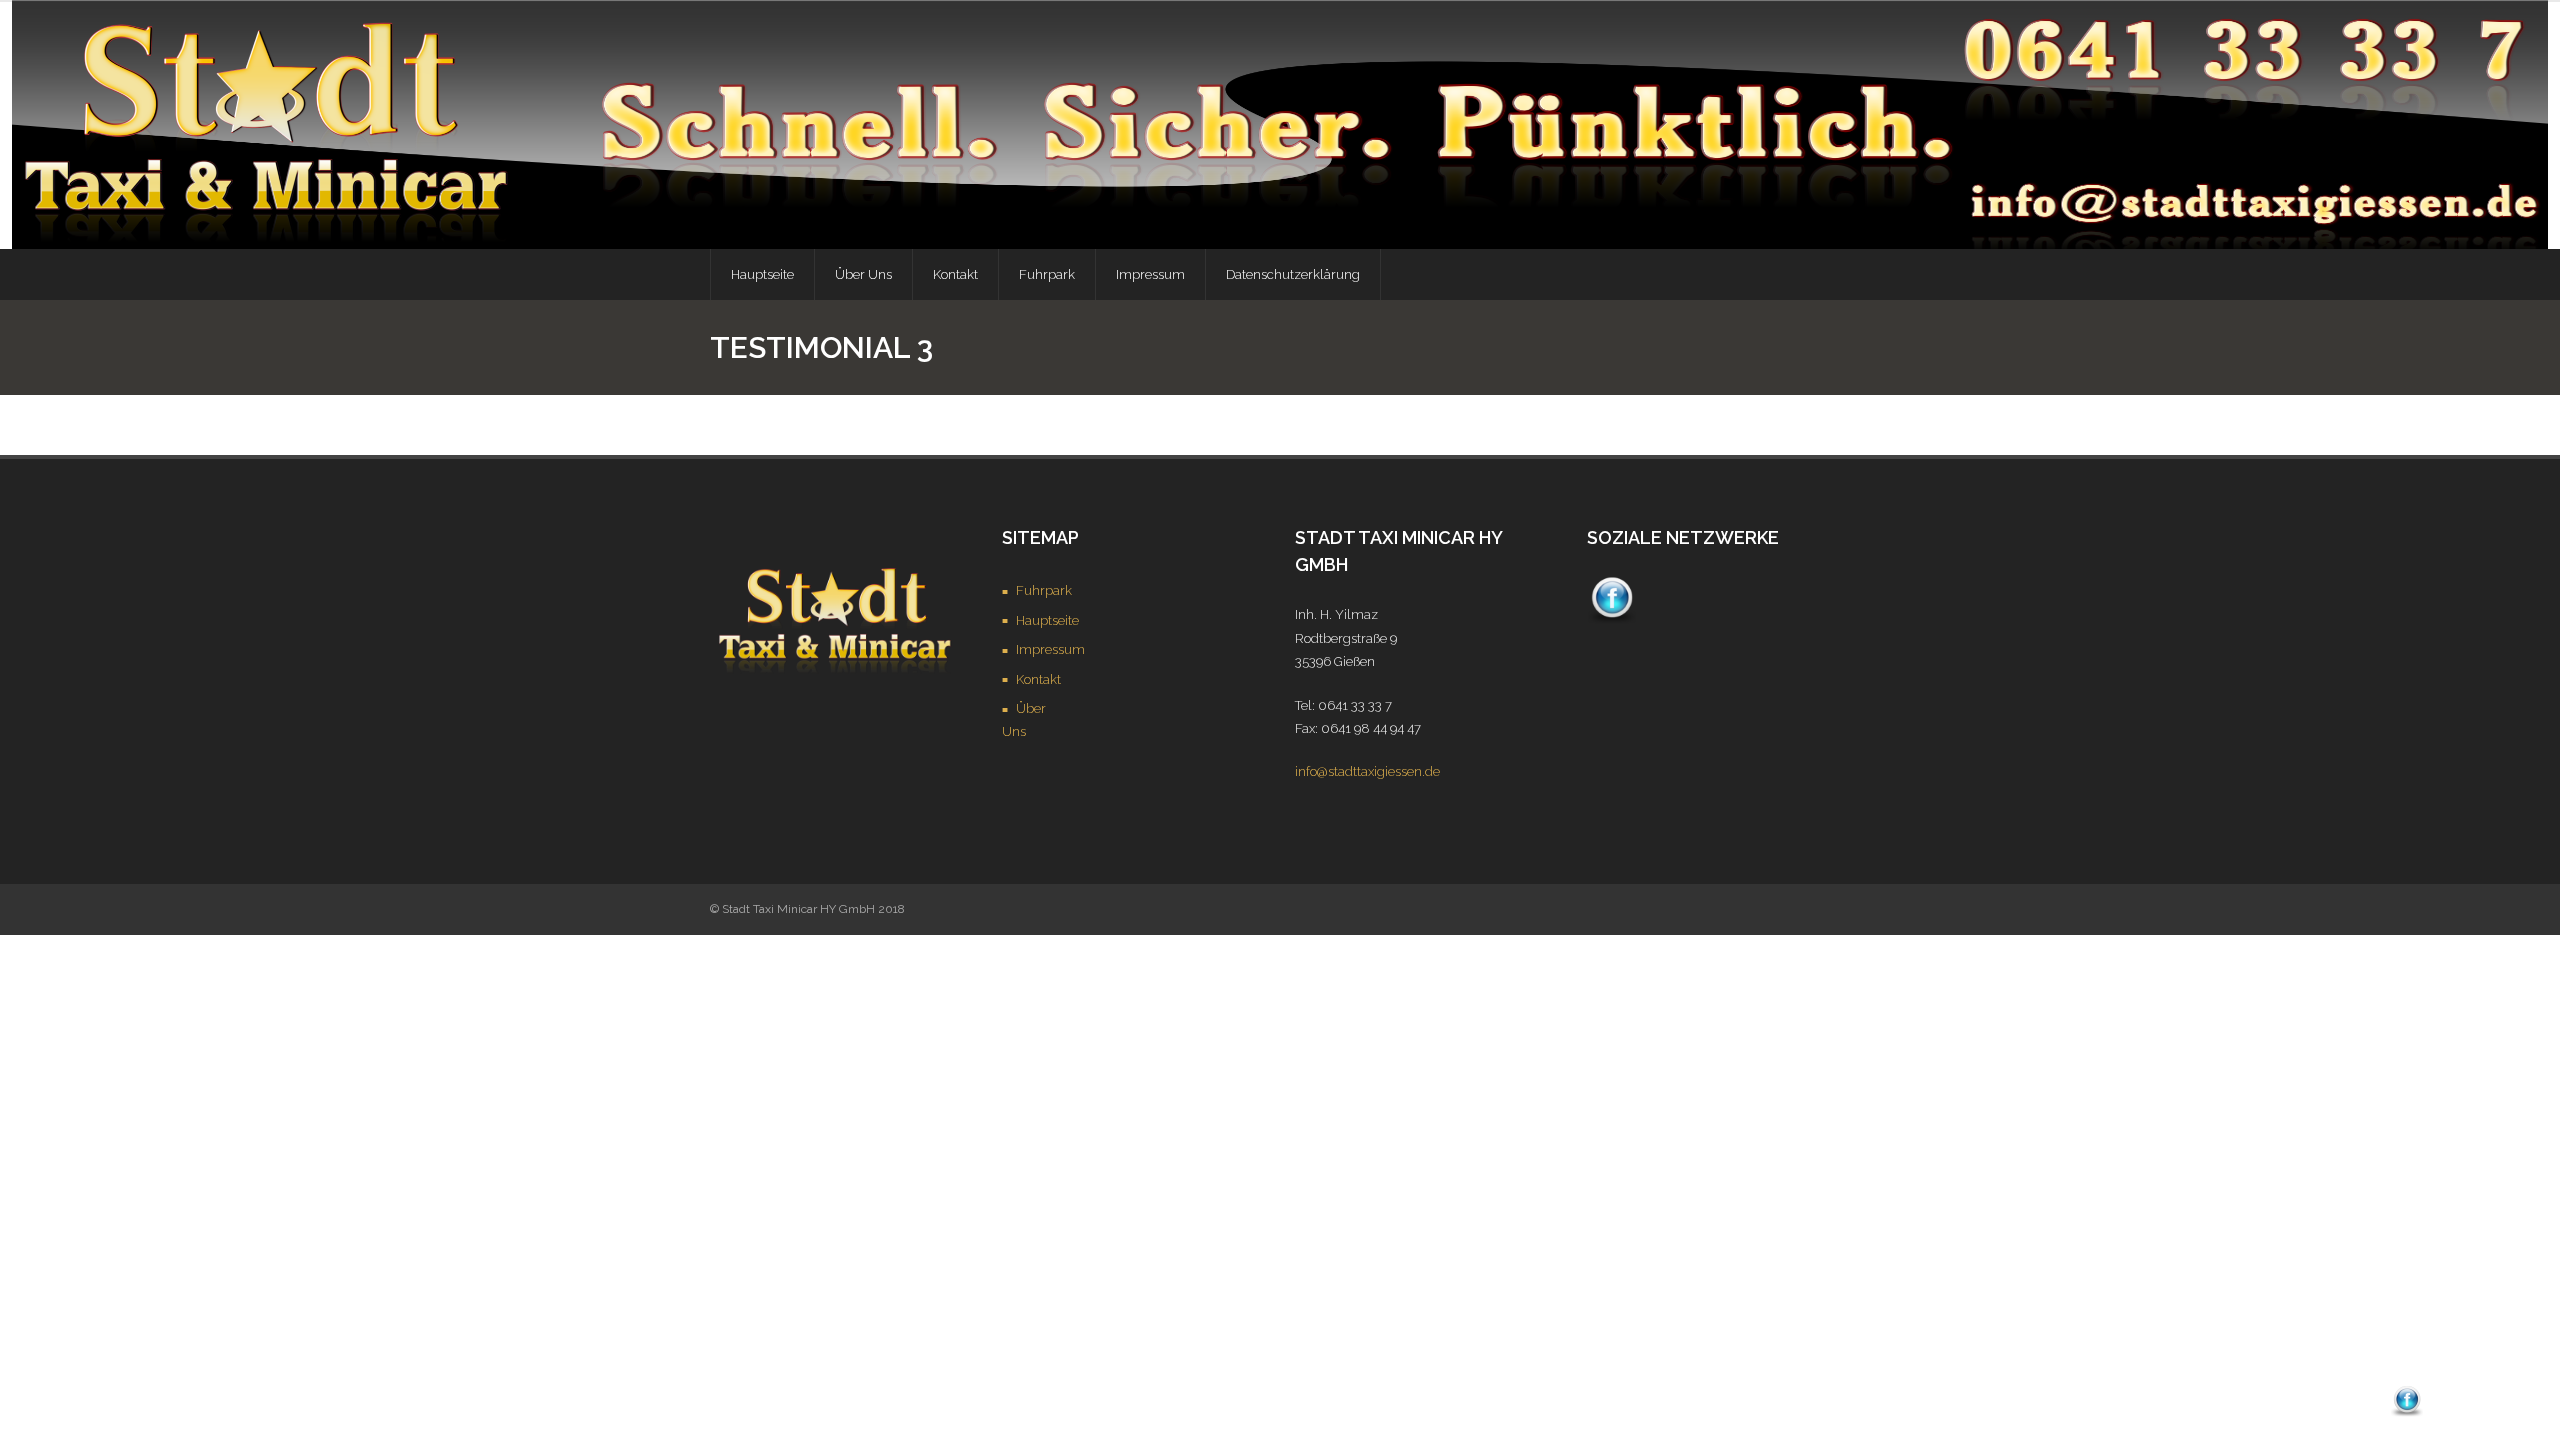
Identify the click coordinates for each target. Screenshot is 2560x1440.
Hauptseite (1047, 620)
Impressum (1050, 649)
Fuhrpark (1044, 590)
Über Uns (1024, 720)
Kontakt (1038, 679)
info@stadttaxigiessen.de (1367, 771)
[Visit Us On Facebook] (1611, 619)
